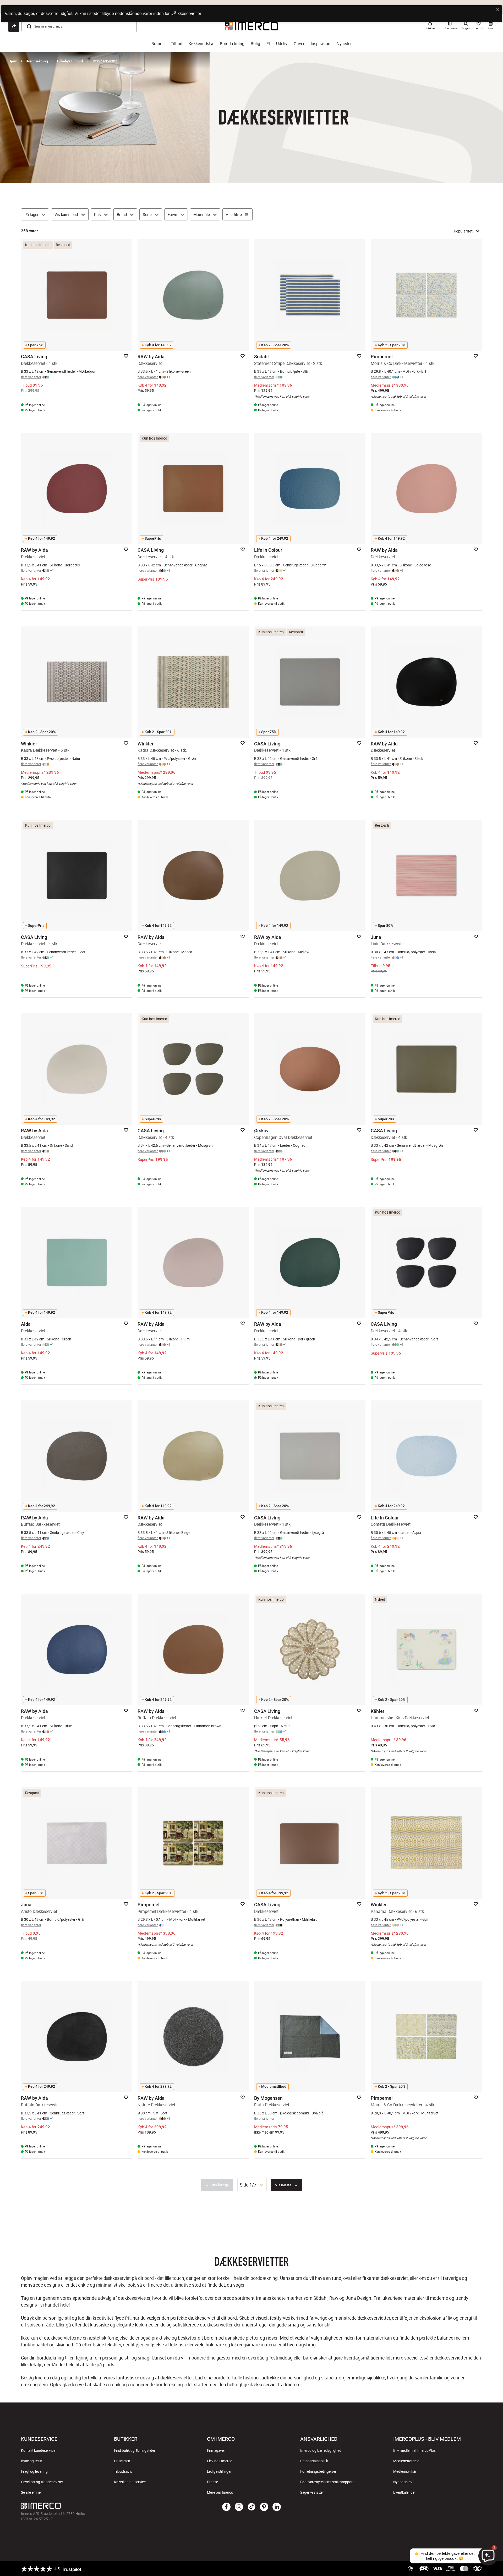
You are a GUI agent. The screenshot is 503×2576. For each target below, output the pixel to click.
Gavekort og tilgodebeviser (42, 2482)
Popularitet (463, 231)
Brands (158, 44)
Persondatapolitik (314, 2461)
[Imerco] (98, 2506)
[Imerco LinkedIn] (277, 2507)
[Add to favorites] (126, 356)
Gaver (299, 44)
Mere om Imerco (220, 2492)
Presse (212, 2482)
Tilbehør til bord (70, 61)
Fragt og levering (34, 2471)
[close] (498, 10)
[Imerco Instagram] (239, 2507)
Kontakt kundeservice (38, 2450)
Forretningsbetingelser (318, 2471)
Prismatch (122, 2461)
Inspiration (321, 44)
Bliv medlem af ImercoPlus (414, 2450)
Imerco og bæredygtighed (321, 2450)
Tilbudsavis (123, 2471)
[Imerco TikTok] (251, 2507)
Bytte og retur (32, 2461)
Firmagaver (216, 2450)
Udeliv (282, 44)
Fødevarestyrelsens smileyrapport (327, 2482)
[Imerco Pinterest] (264, 2507)
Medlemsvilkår (405, 2471)
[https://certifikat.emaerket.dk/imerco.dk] (477, 2569)
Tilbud (177, 44)
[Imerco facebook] (226, 2507)
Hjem (13, 61)
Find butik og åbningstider (135, 2450)
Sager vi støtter (312, 2492)
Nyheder (344, 44)
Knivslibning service (130, 2482)
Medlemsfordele (406, 2461)
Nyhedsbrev (403, 2482)
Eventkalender (404, 2492)
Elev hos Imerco (220, 2461)
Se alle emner (31, 2492)
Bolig (255, 44)
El (268, 44)
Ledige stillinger (219, 2471)
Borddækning (232, 44)
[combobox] (252, 2185)
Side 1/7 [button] (248, 2185)
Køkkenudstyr (201, 44)
